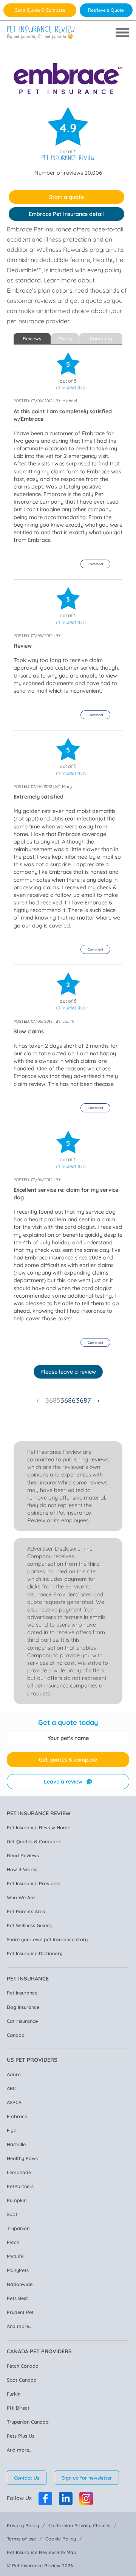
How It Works (22, 1869)
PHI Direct (18, 2408)
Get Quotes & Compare (33, 1841)
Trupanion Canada (28, 2422)
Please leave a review (68, 1372)
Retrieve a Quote (106, 10)
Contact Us (27, 2478)
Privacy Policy (23, 2525)
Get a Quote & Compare (40, 10)
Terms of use (21, 2539)
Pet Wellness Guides (29, 1925)
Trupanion (18, 2228)
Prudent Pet (20, 2312)
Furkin (14, 2394)
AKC (11, 2088)
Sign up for (87, 2478)
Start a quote (66, 197)
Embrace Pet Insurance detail (66, 214)
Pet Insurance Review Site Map (42, 2552)
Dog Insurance (23, 2007)
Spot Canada (22, 2380)
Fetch (13, 2242)
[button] (95, 564)
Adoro (14, 2074)
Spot (12, 2214)
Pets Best (17, 2298)
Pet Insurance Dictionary (35, 1953)
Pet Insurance (22, 1993)
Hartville (16, 2144)
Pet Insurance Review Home (39, 1827)
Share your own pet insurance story (47, 1939)
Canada (16, 2035)
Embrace (17, 2116)
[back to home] (41, 33)
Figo (12, 2130)
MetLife (15, 2256)
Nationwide (20, 2284)
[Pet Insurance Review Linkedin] (66, 2498)
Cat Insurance (22, 2021)
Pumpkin (17, 2200)
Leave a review (63, 1782)
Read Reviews (23, 1855)
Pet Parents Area (26, 1911)
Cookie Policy (61, 2539)
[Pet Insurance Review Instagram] (86, 2498)
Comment (95, 564)
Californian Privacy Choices (79, 2525)
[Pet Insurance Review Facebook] (45, 2498)
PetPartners (20, 2186)
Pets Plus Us (21, 2436)
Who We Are (21, 1897)
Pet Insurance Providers (34, 1883)
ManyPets (18, 2270)
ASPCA (14, 2102)
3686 (68, 1400)
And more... (20, 2326)
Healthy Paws (22, 2158)
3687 (83, 1400)
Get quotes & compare (68, 1760)
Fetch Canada (23, 2366)
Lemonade (19, 2172)
